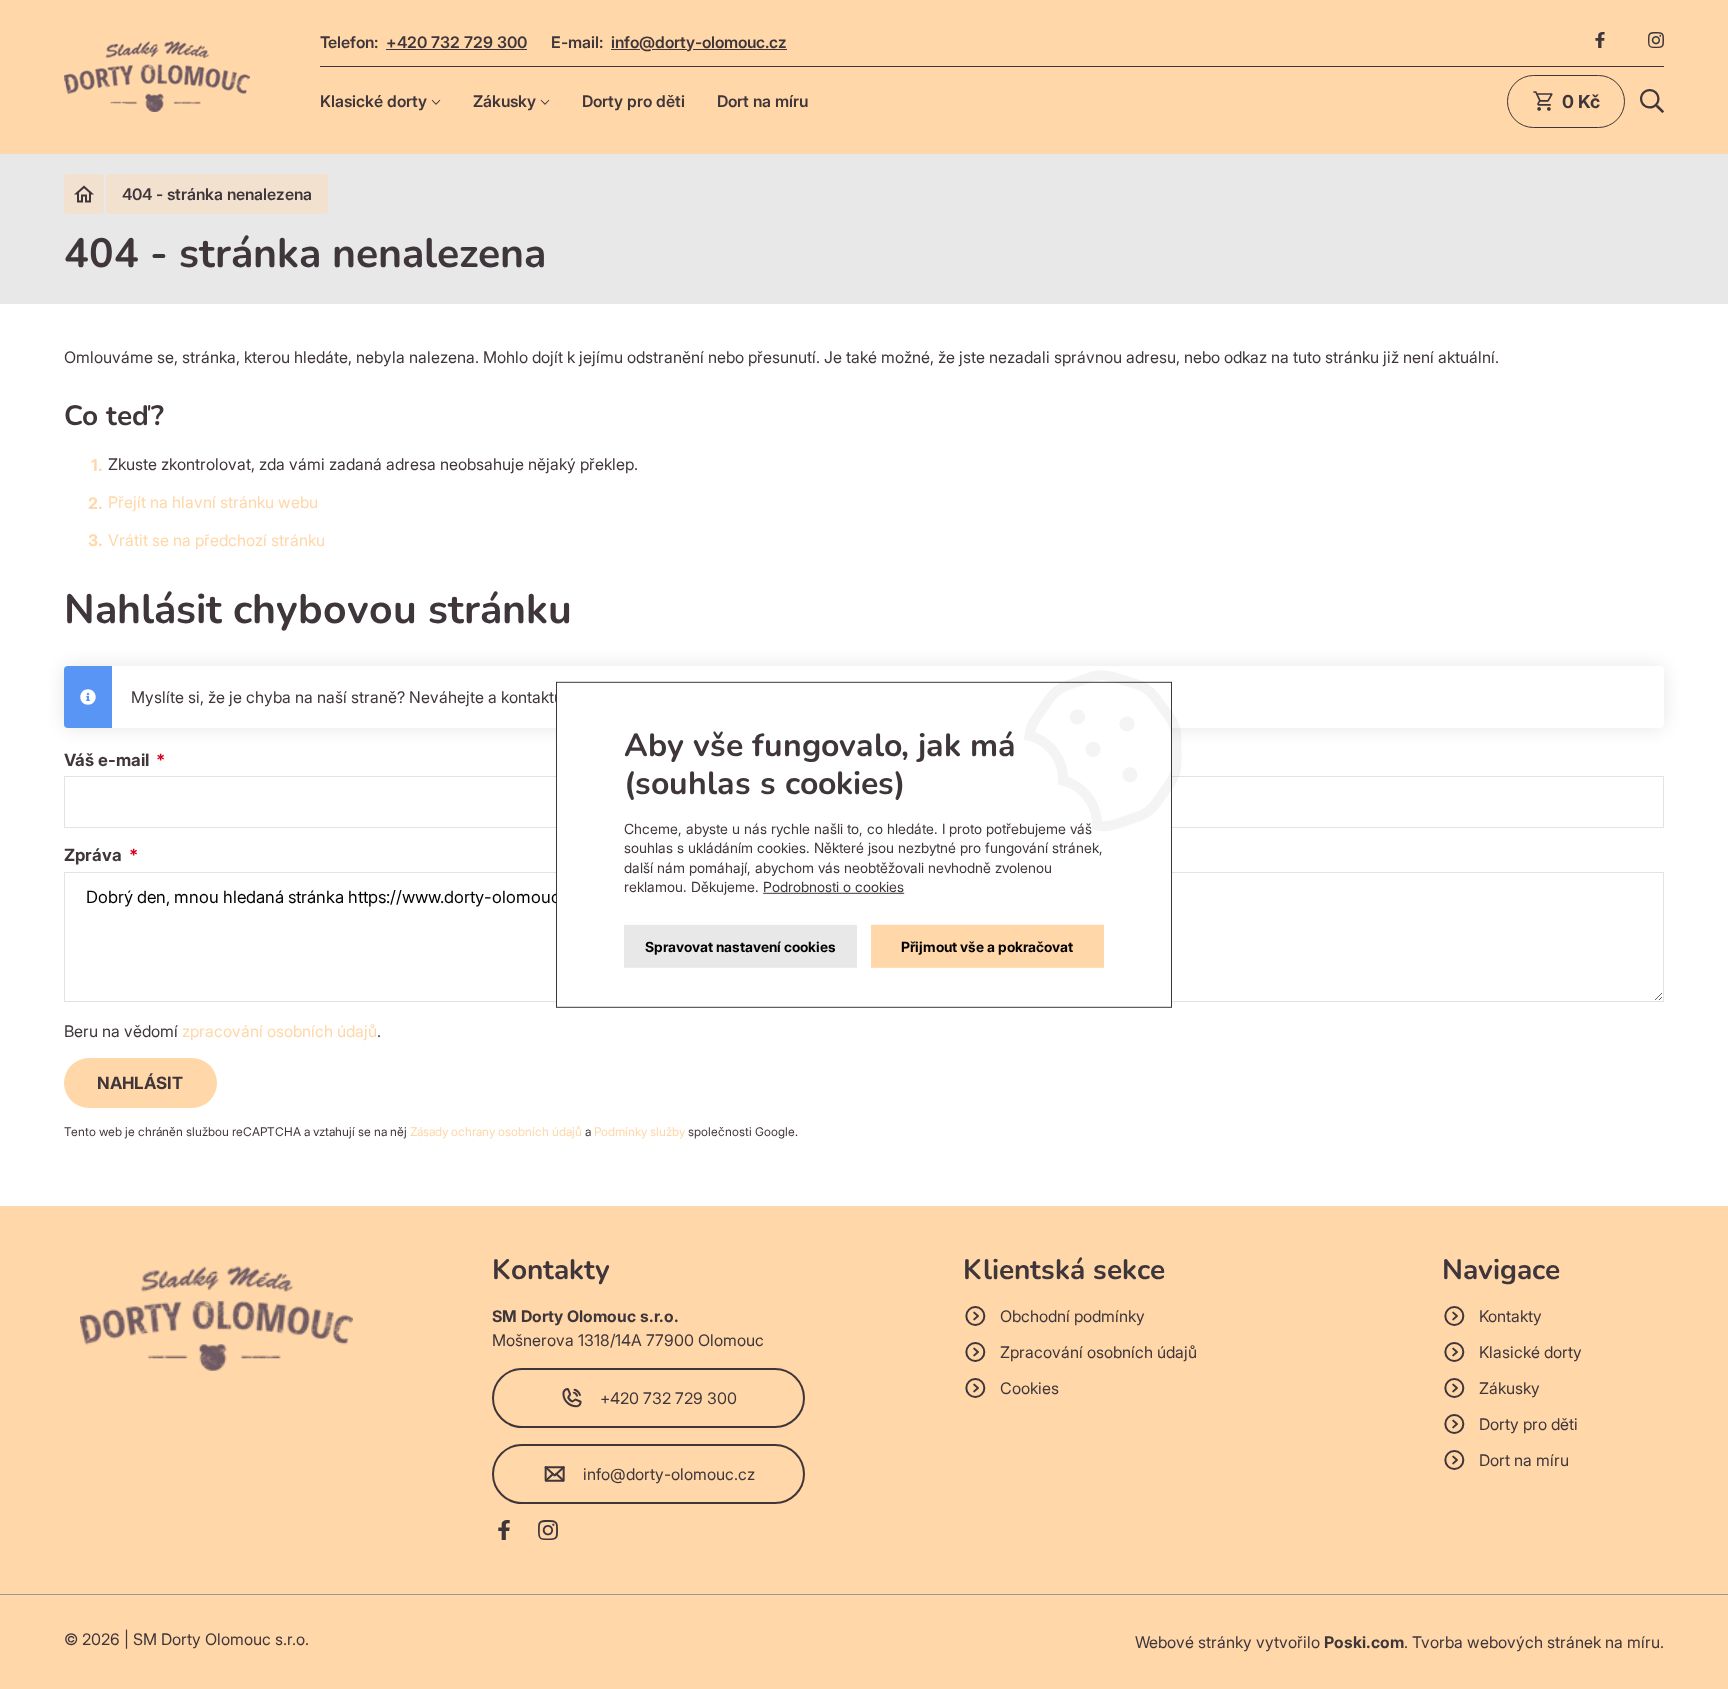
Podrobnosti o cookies (833, 886)
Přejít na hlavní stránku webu (213, 502)
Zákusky (504, 101)
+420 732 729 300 (456, 42)
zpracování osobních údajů (279, 1031)
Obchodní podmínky (1072, 1316)
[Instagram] (1656, 42)
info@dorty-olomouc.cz (699, 42)
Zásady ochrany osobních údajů (496, 1131)
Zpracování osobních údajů (1098, 1352)
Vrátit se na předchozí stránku (216, 540)
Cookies (1029, 1388)
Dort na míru (762, 101)
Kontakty (1510, 1316)
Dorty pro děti (633, 101)
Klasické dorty (373, 101)
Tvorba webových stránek (1506, 1642)
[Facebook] (1600, 42)
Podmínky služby (639, 1131)
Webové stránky (1193, 1642)
